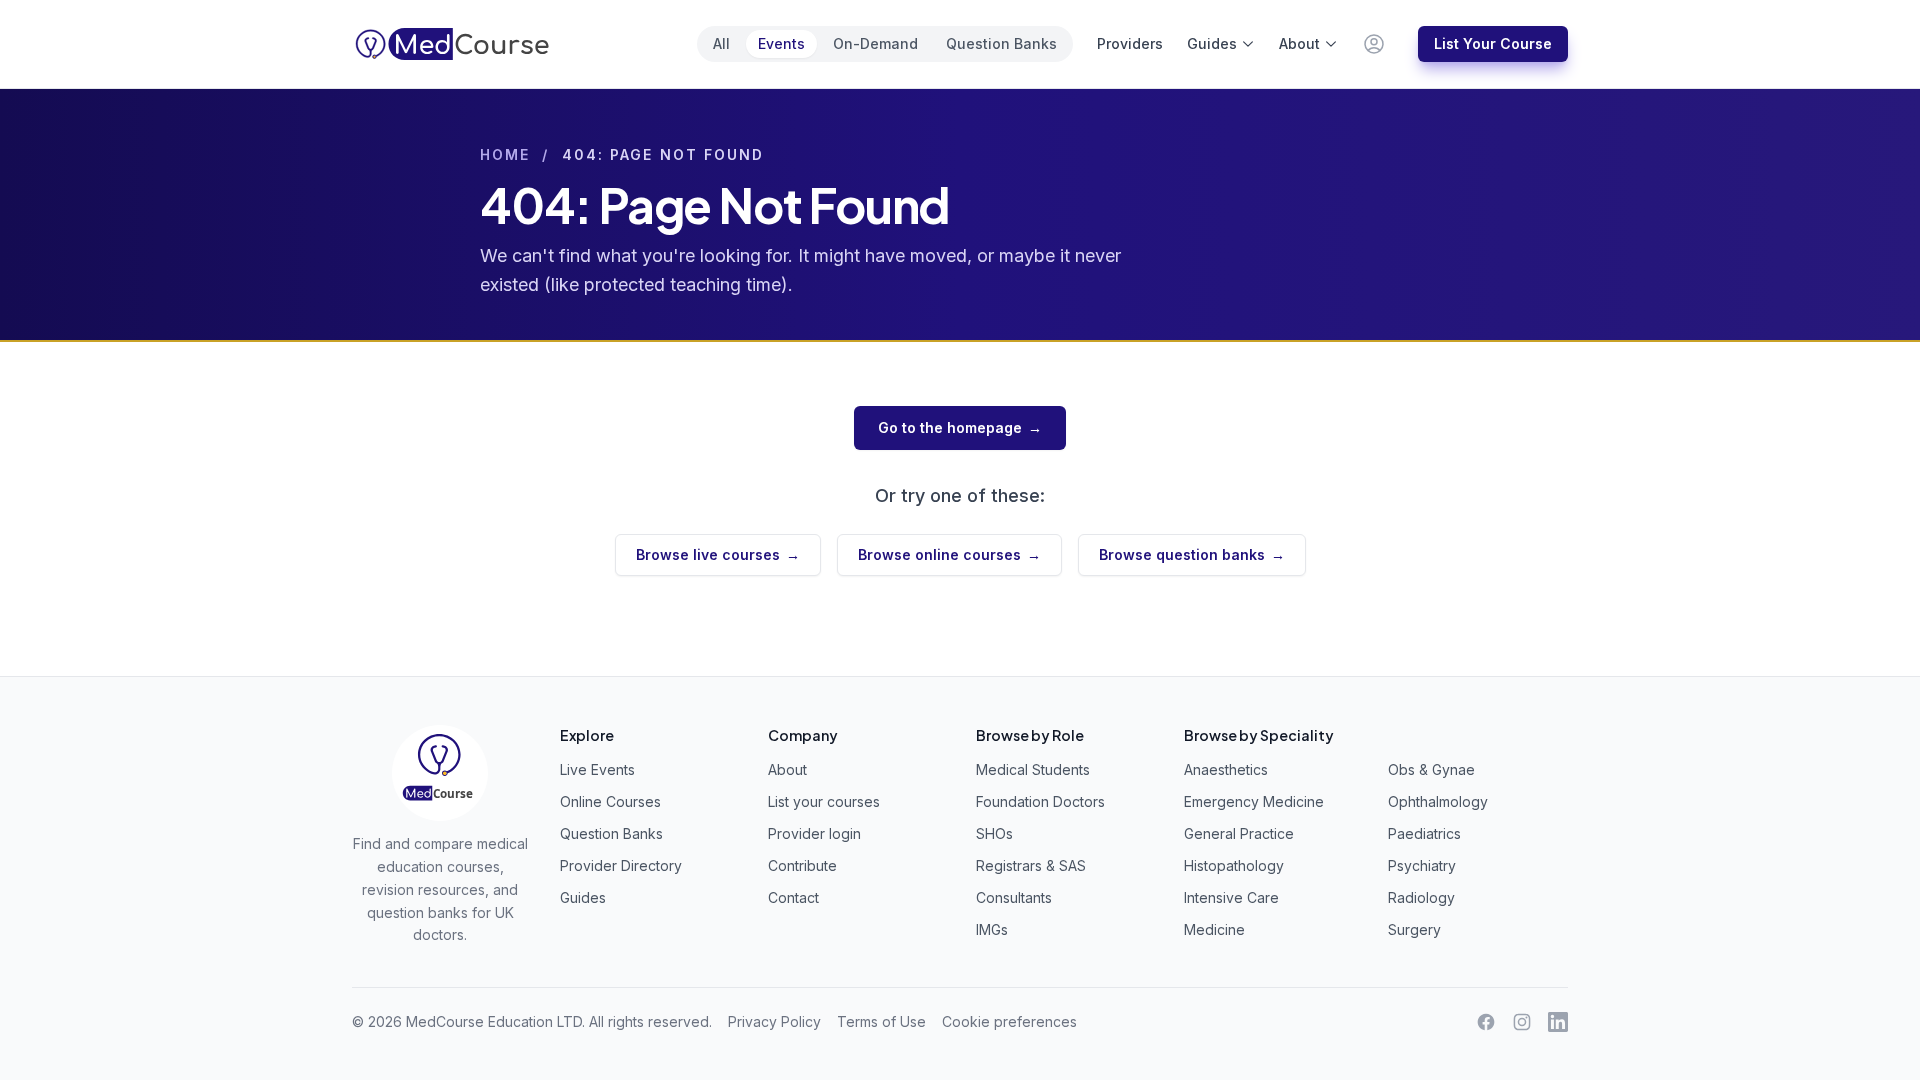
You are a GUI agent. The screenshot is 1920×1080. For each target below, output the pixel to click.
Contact (793, 897)
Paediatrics (1424, 833)
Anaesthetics (1226, 769)
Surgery (1414, 929)
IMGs (992, 929)
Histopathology (1234, 865)
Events (781, 43)
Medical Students (1033, 769)
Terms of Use (881, 1021)
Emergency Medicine (1254, 801)
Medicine (1214, 929)
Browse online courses (949, 554)
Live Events (597, 769)
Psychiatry (1422, 865)
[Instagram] (1522, 1022)
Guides (1212, 43)
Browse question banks (1192, 554)
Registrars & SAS (1031, 865)
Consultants (1014, 897)
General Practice (1239, 833)
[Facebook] (1486, 1022)
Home (505, 154)
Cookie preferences (1009, 1021)
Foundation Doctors (1040, 801)
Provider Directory (621, 865)
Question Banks (1001, 43)
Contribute (802, 865)
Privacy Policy (774, 1021)
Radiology (1421, 897)
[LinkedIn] (1558, 1022)
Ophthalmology (1438, 801)
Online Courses (610, 801)
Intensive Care (1231, 897)
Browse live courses (718, 554)
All (721, 43)
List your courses (824, 801)
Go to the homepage (960, 427)
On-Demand (875, 43)
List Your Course (1493, 43)
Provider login (814, 833)
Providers (1130, 43)
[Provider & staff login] (1374, 44)
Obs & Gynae (1431, 769)
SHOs (994, 833)
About (1299, 43)
